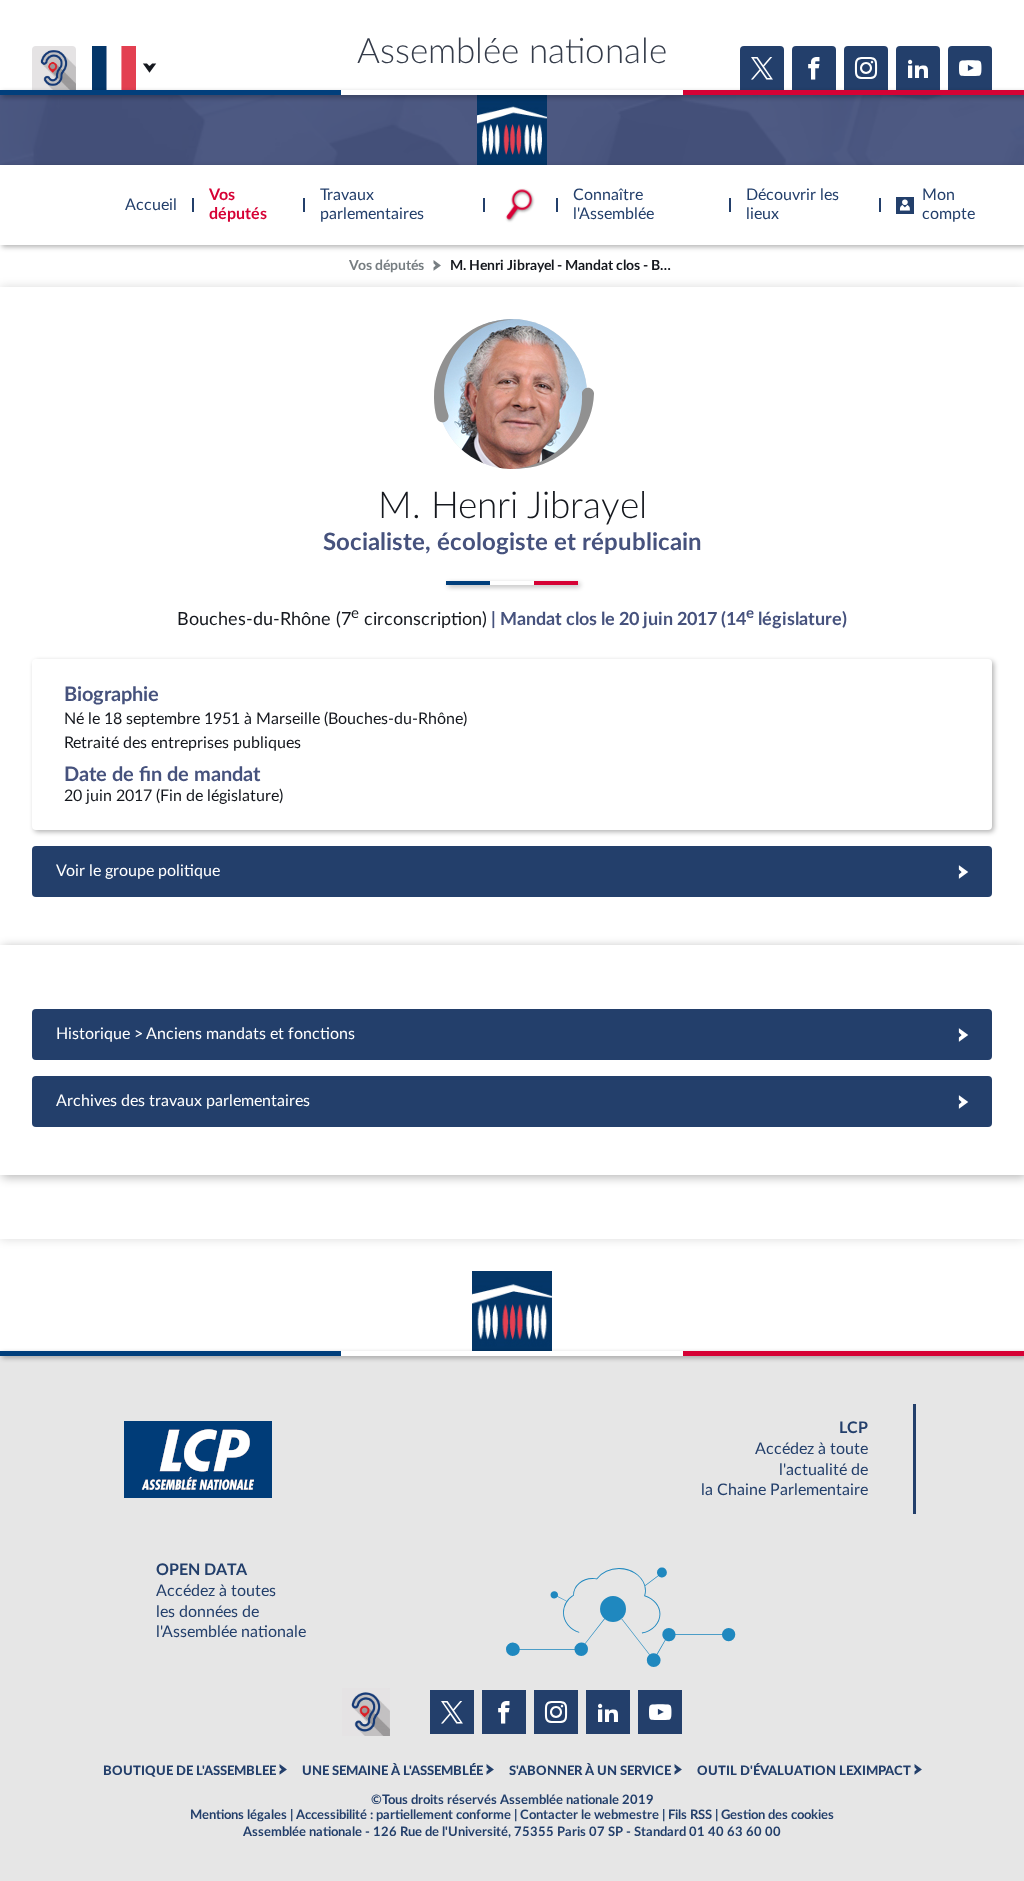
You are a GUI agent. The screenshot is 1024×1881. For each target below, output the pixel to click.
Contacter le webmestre (589, 1815)
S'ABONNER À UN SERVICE (590, 1771)
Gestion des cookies (777, 1815)
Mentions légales (238, 1815)
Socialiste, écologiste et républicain (512, 543)
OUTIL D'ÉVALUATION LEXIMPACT (804, 1771)
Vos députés (386, 265)
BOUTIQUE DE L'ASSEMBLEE (189, 1771)
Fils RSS (690, 1815)
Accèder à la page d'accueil (512, 123)
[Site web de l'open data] (512, 1601)
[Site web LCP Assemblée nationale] (512, 1459)
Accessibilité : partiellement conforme (403, 1815)
